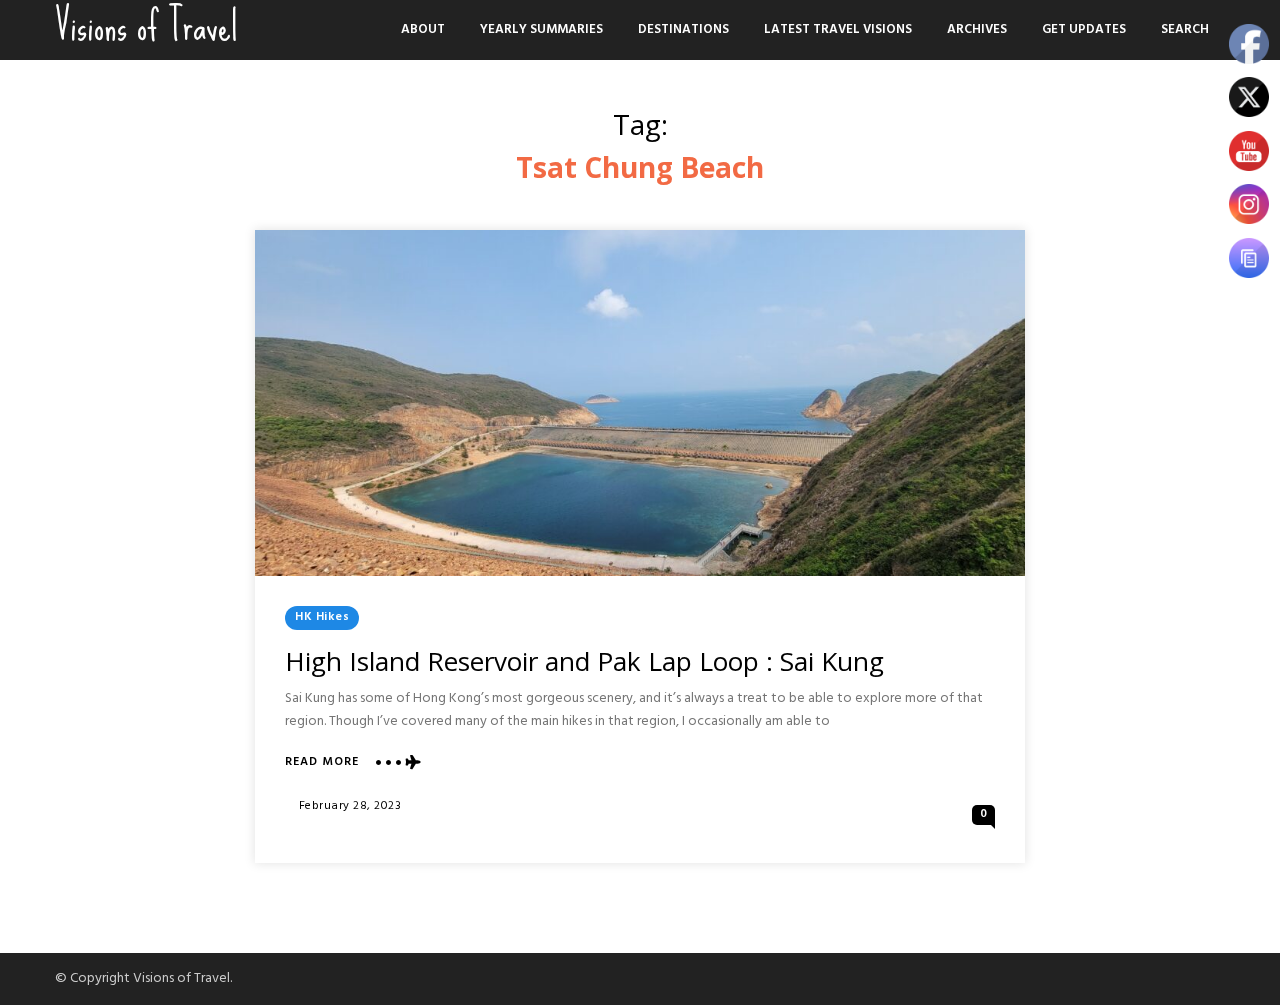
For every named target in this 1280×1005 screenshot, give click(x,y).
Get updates (1084, 29)
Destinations (683, 29)
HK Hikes (322, 617)
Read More (322, 762)
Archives (977, 29)
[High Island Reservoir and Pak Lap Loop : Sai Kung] (640, 403)
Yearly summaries (541, 29)
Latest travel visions (838, 29)
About (423, 29)
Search (1185, 29)
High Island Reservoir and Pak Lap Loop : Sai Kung (584, 661)
